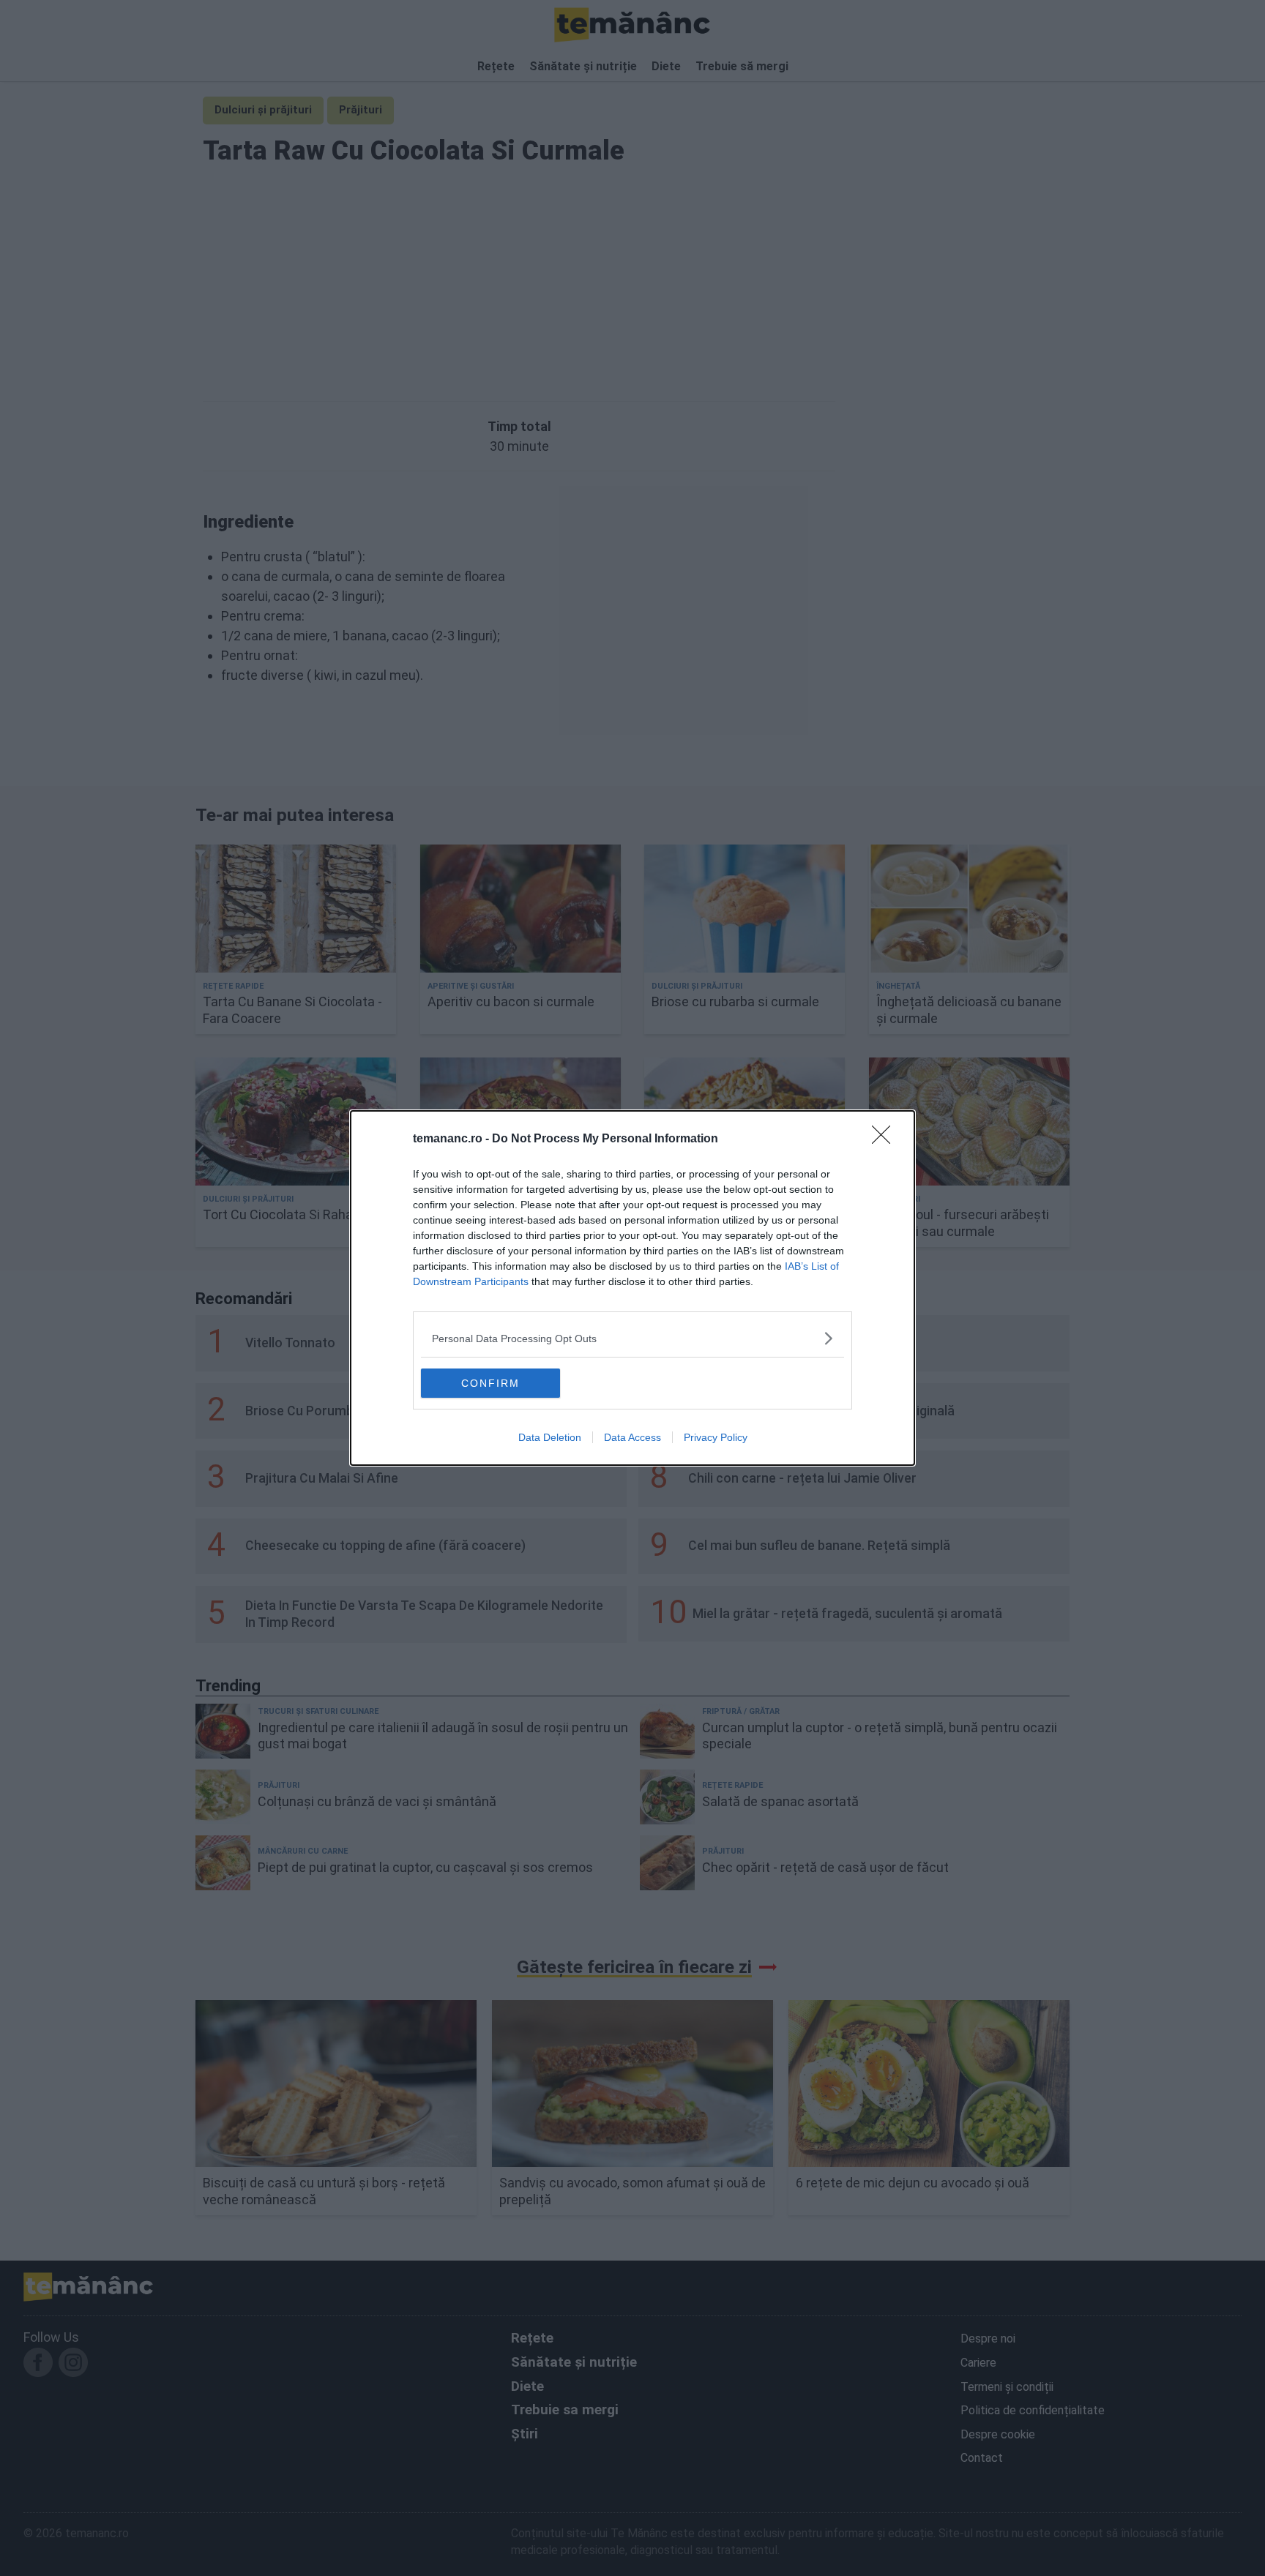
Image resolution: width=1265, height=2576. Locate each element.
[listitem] (632, 1338)
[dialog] (632, 1288)
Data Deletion (550, 1437)
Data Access (632, 1437)
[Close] (886, 1139)
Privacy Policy (716, 1437)
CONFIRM (490, 1383)
